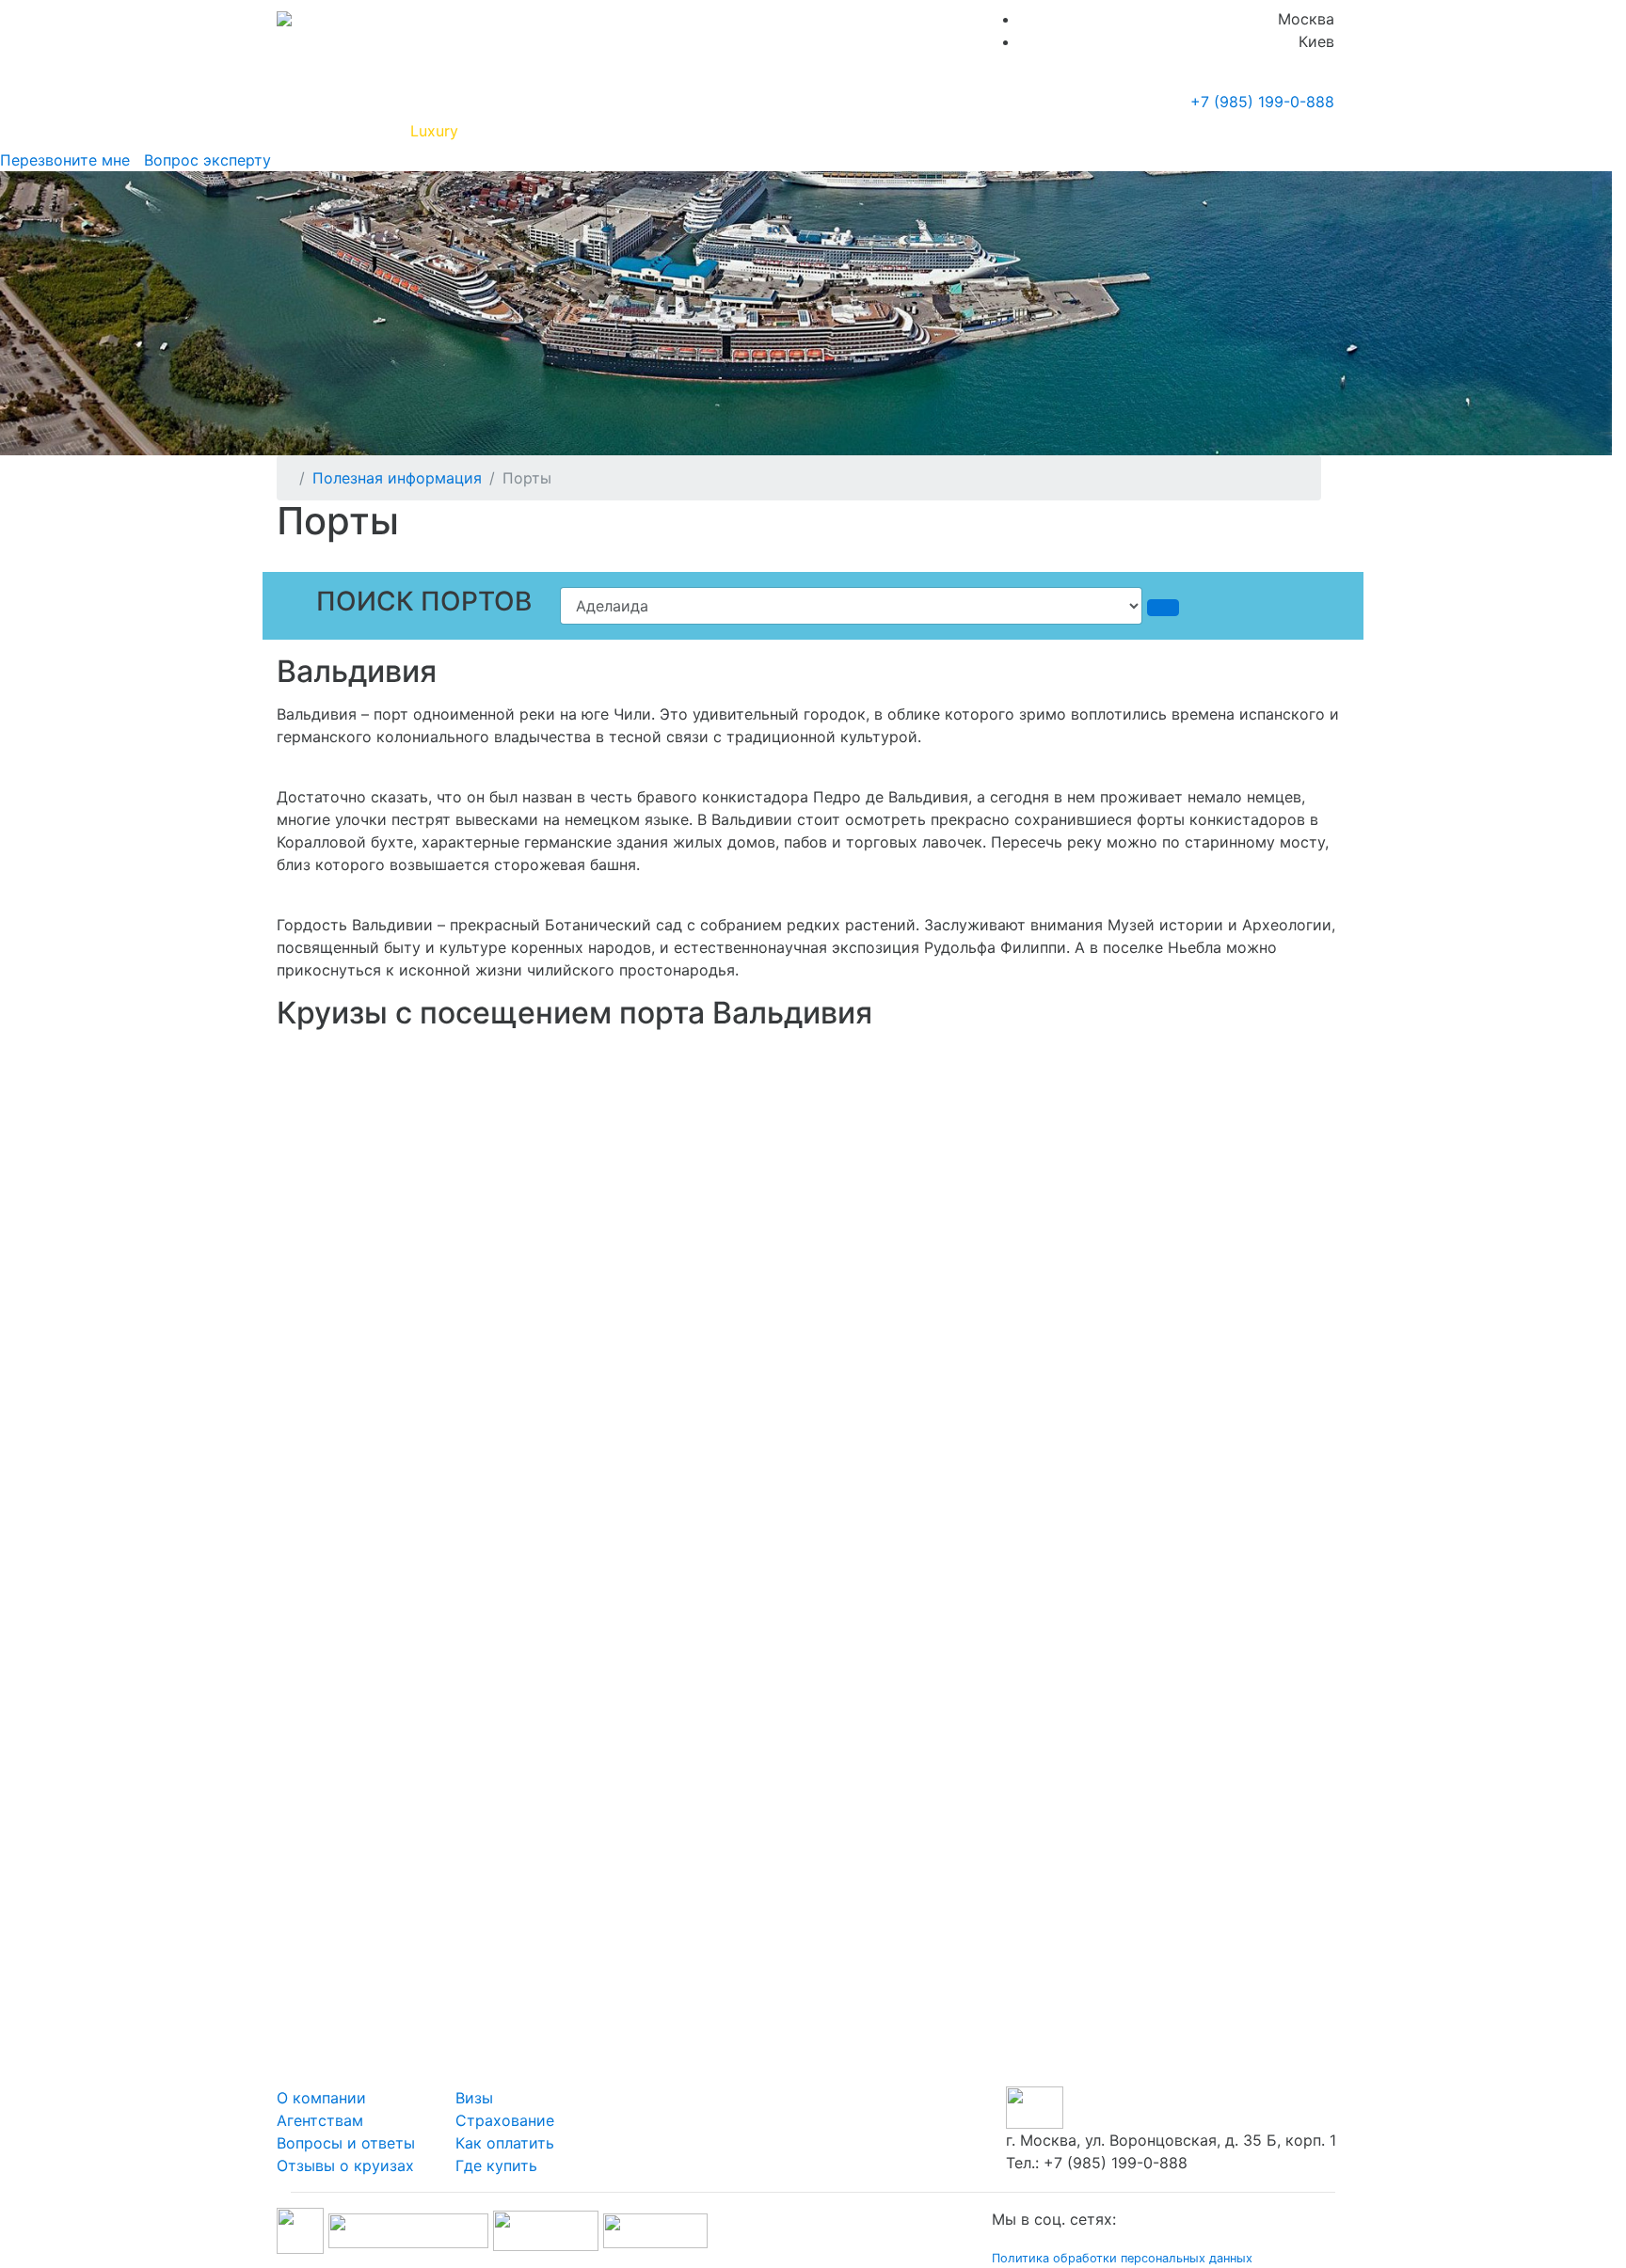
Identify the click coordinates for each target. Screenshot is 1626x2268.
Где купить (1066, 131)
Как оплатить (505, 2143)
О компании (321, 2098)
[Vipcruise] (284, 19)
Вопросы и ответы (346, 2143)
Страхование (505, 2120)
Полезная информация (558, 131)
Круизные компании (745, 131)
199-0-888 (1262, 102)
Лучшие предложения (928, 131)
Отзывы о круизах (345, 2165)
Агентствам (320, 2120)
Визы (474, 2098)
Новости (1166, 131)
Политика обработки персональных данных (1122, 2258)
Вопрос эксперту (203, 160)
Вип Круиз (345, 131)
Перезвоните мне (65, 160)
